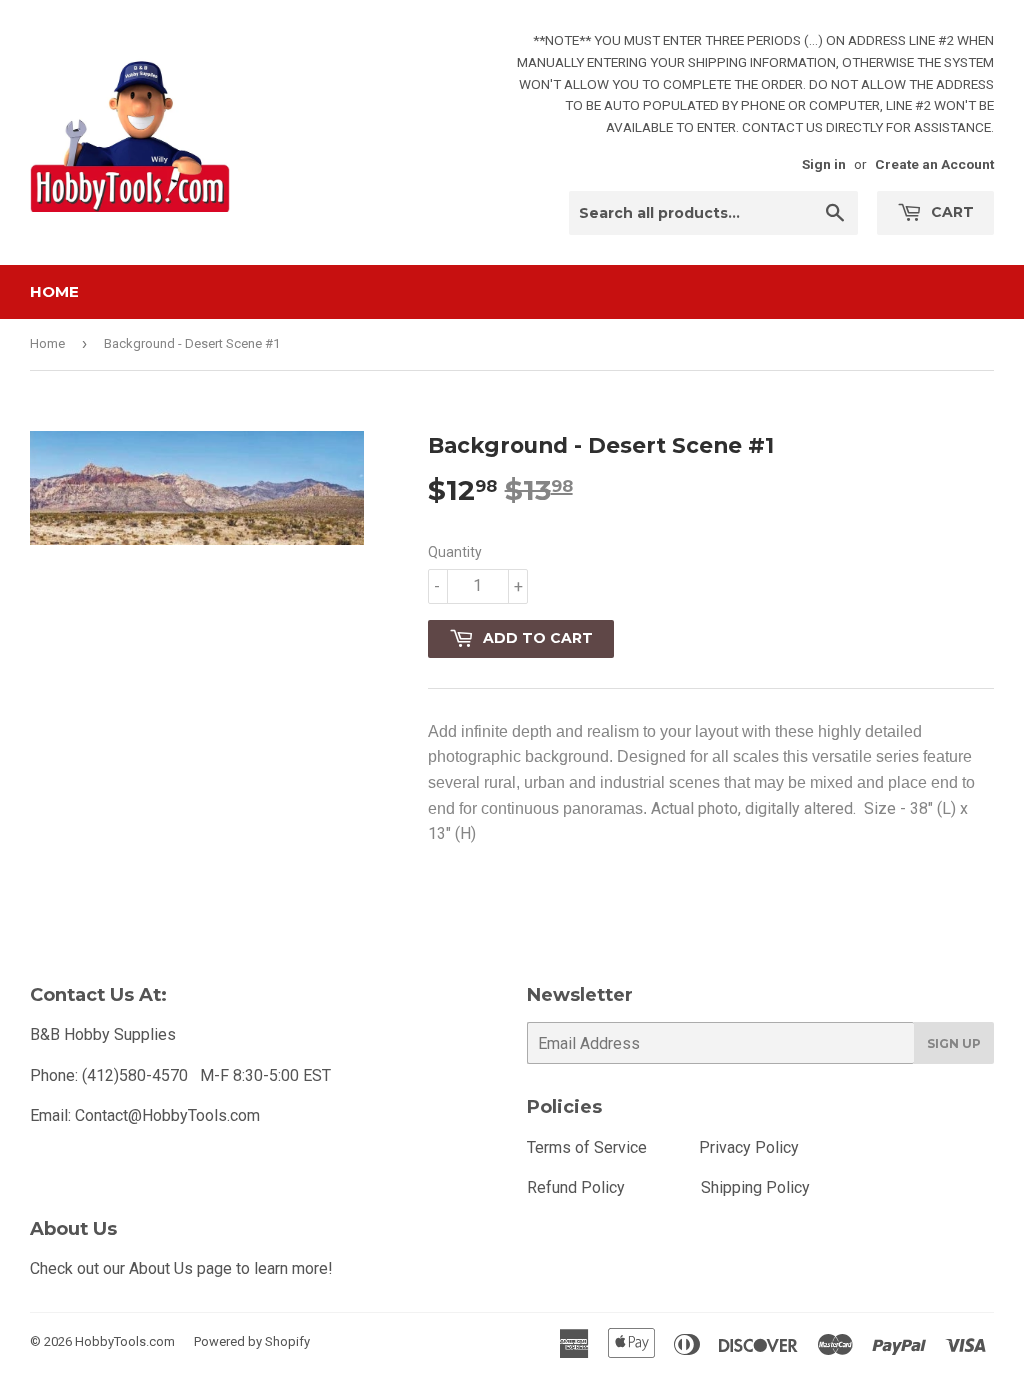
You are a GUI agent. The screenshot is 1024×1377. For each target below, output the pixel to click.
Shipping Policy (755, 1187)
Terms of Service (587, 1147)
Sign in (824, 164)
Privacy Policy (749, 1147)
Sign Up (954, 1043)
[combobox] (713, 213)
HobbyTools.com (125, 1341)
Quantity (455, 552)
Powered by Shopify (252, 1341)
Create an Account (934, 164)
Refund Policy (576, 1187)
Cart (950, 212)
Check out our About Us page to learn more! (181, 1268)
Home (54, 291)
